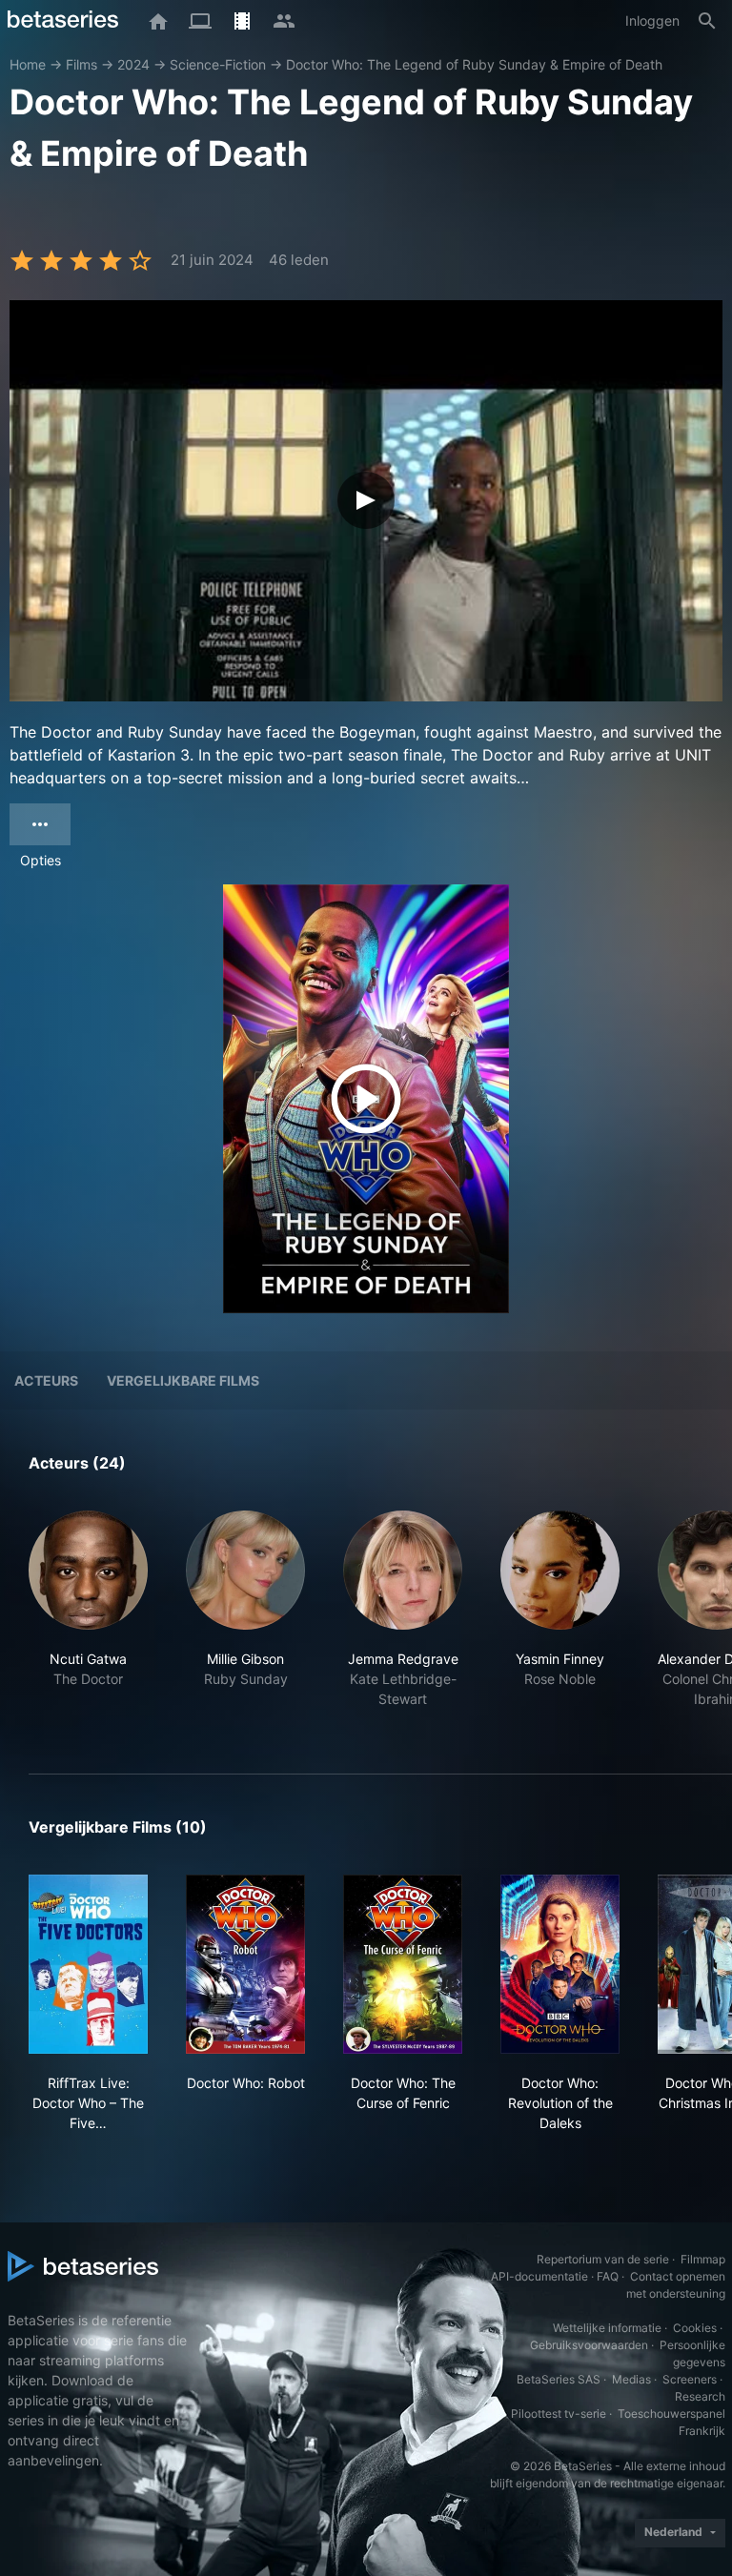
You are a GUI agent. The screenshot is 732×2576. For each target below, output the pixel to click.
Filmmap (703, 2259)
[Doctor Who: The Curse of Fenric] (403, 1964)
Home (28, 64)
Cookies (695, 2328)
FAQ (608, 2276)
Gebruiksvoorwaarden (589, 2345)
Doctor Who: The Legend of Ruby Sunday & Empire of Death (474, 64)
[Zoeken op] (707, 21)
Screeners (690, 2379)
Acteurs (46, 1380)
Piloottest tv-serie (559, 2414)
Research (700, 2396)
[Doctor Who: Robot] (245, 1964)
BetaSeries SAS (559, 2379)
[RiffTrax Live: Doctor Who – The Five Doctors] (88, 1964)
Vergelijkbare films (183, 1380)
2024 (133, 64)
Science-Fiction (218, 64)
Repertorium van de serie (603, 2259)
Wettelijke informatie (607, 2328)
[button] (88, 1620)
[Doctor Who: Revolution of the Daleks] (560, 1964)
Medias (631, 2379)
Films (81, 64)
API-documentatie (539, 2276)
